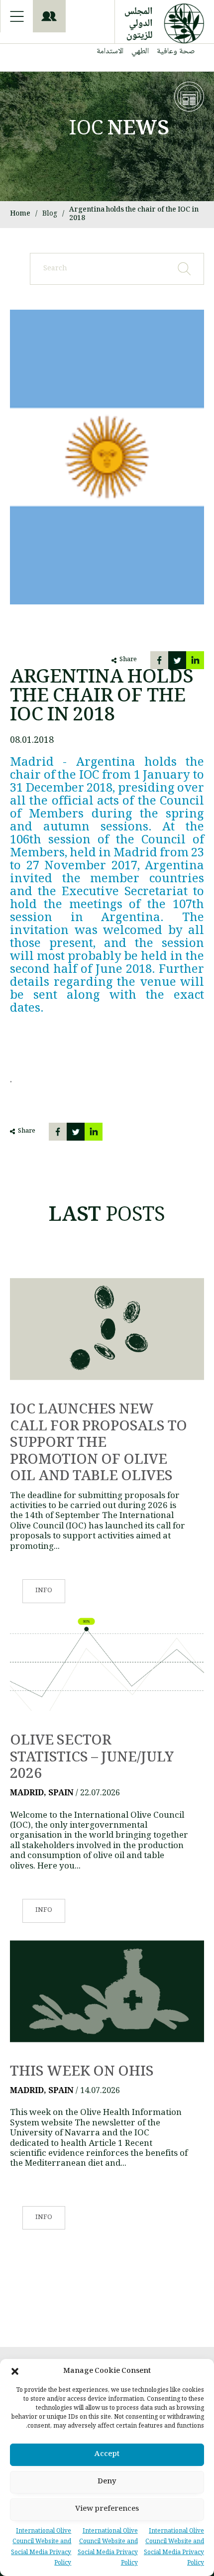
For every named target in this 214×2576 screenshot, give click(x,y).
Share (128, 660)
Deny (107, 2482)
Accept (107, 2455)
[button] (15, 2371)
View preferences (107, 2509)
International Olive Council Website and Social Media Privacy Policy (174, 2548)
